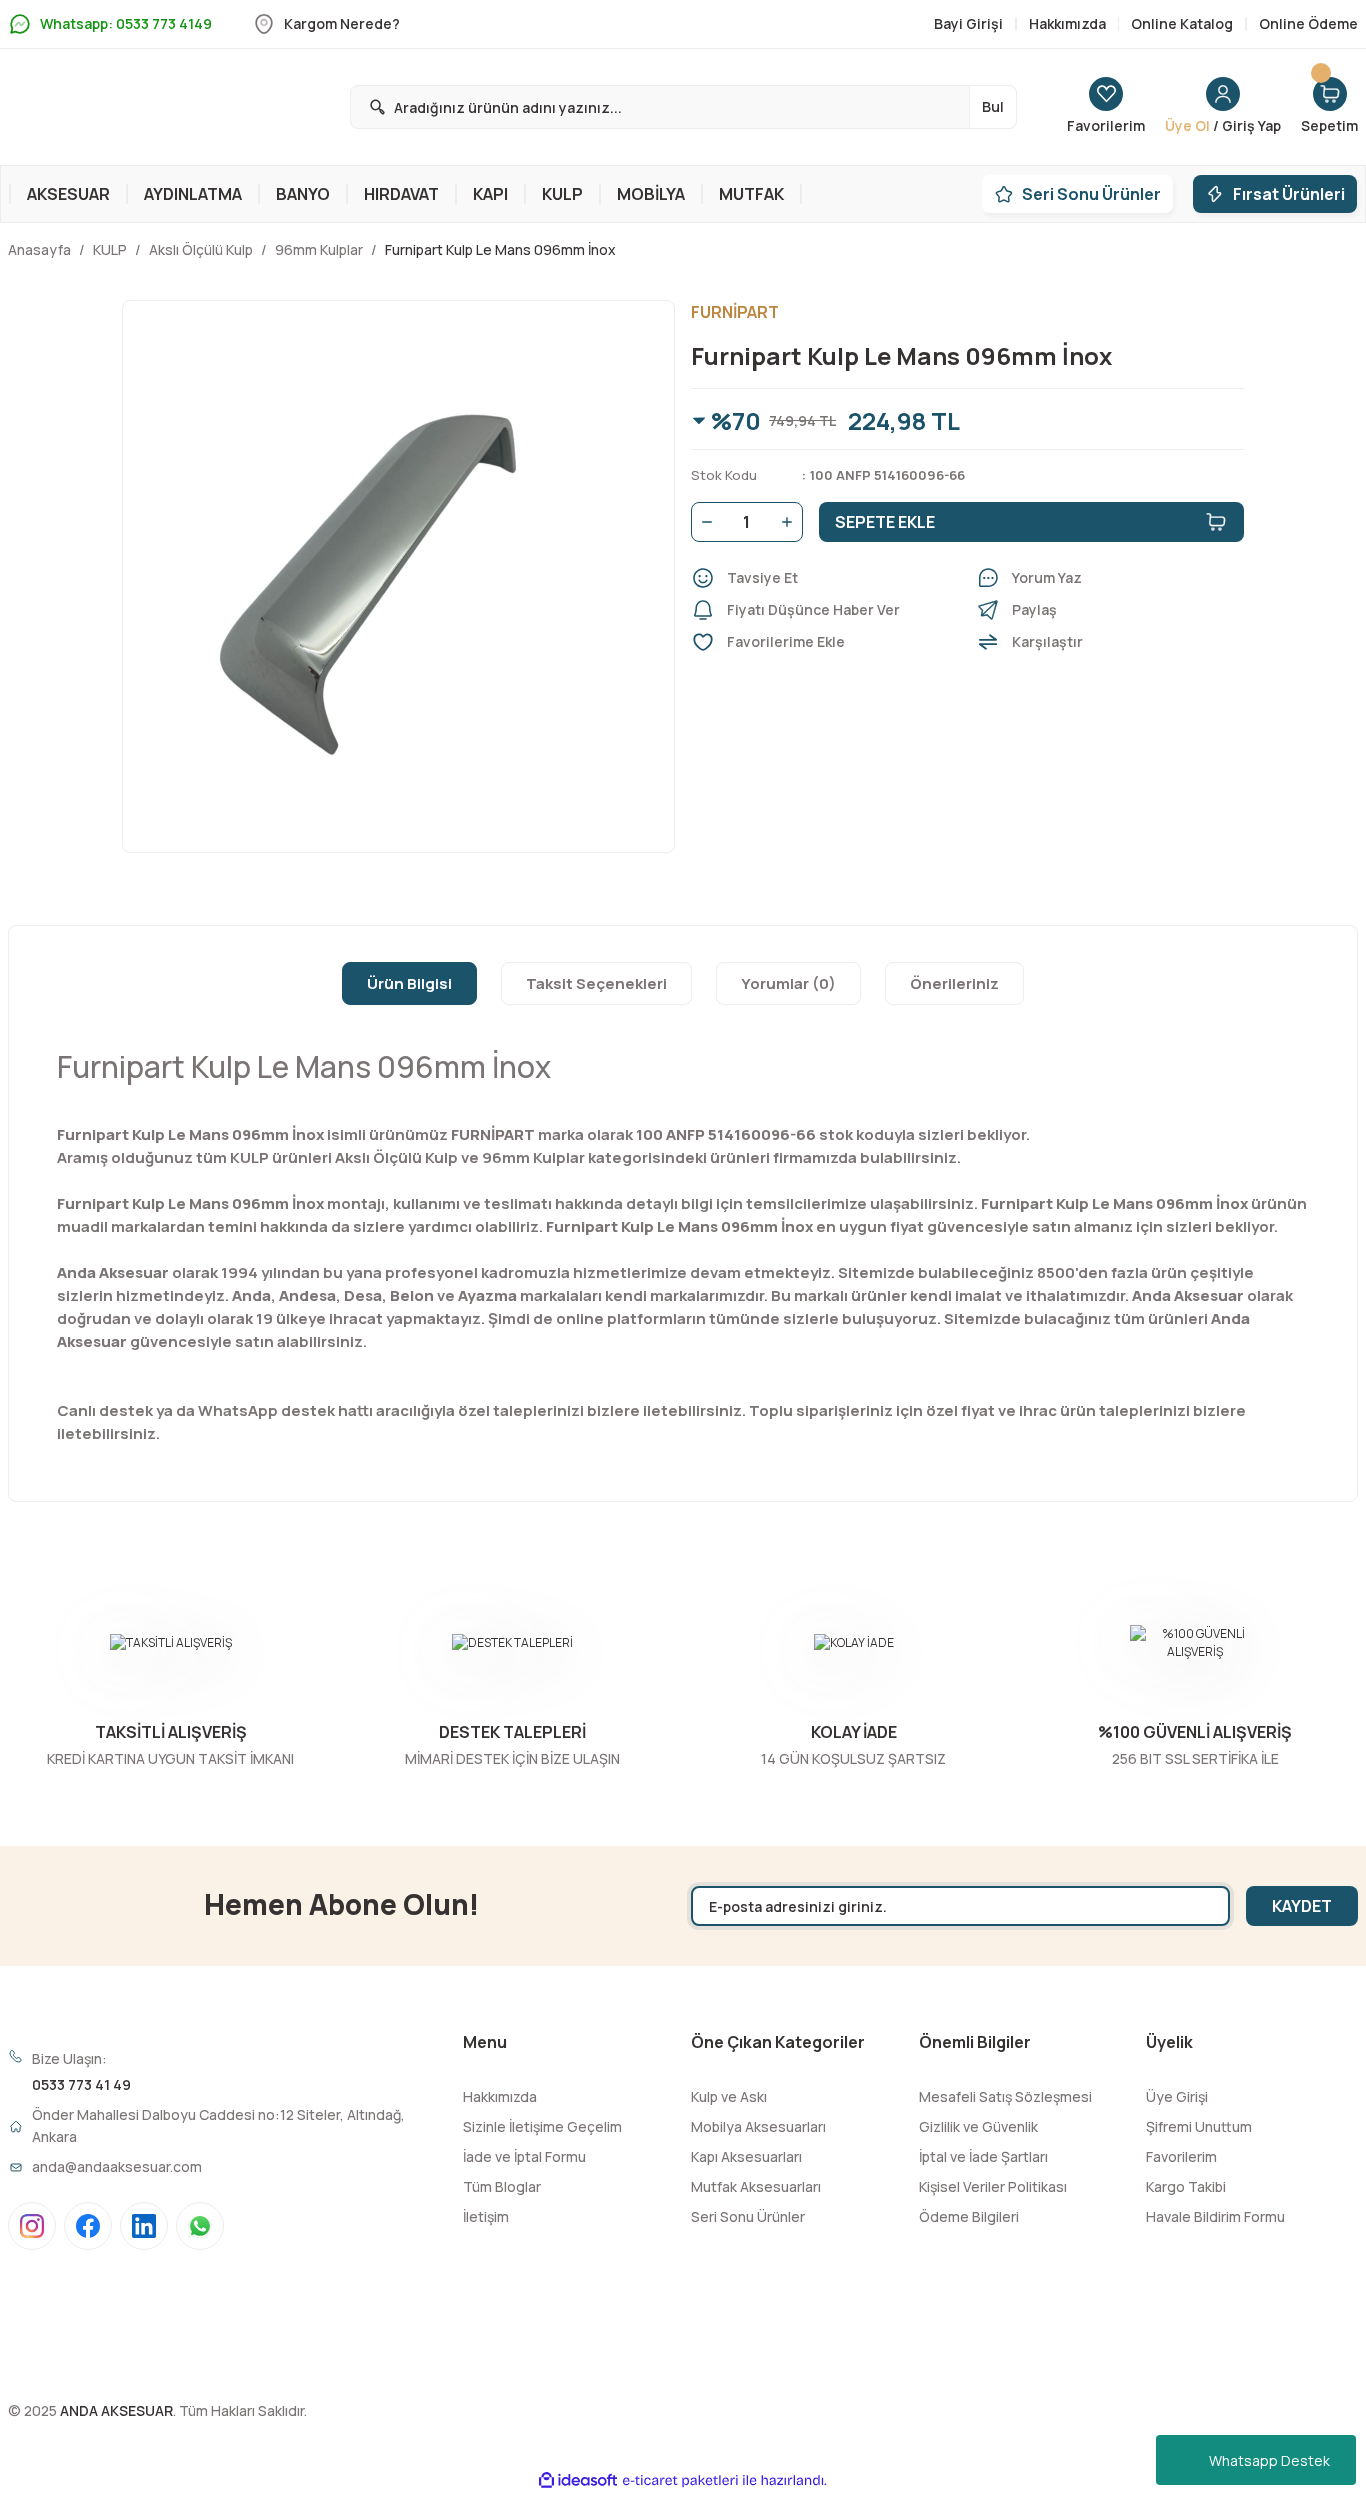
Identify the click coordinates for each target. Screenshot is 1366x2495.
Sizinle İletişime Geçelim (542, 2126)
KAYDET (1302, 1906)
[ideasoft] (578, 2481)
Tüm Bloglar (502, 2186)
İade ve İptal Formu (524, 2156)
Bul (993, 106)
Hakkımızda (500, 2096)
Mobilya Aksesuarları (758, 2126)
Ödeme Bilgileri (969, 2216)
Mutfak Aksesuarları (756, 2186)
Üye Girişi (1177, 2096)
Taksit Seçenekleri (596, 983)
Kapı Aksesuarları (746, 2156)
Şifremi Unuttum (1199, 2126)
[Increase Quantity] (791, 522)
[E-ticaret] (680, 2481)
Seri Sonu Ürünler (748, 2216)
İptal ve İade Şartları (983, 2156)
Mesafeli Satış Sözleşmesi (1005, 2096)
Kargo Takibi (1186, 2186)
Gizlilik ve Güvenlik (978, 2126)
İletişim (486, 2216)
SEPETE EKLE (885, 522)
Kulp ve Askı (729, 2096)
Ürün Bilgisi (409, 983)
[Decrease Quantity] (703, 522)
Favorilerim (1181, 2156)
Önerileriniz (954, 983)
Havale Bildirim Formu (1215, 2216)
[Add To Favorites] (825, 642)
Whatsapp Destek (1269, 2460)
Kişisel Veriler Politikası (993, 2186)
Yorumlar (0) (788, 983)
